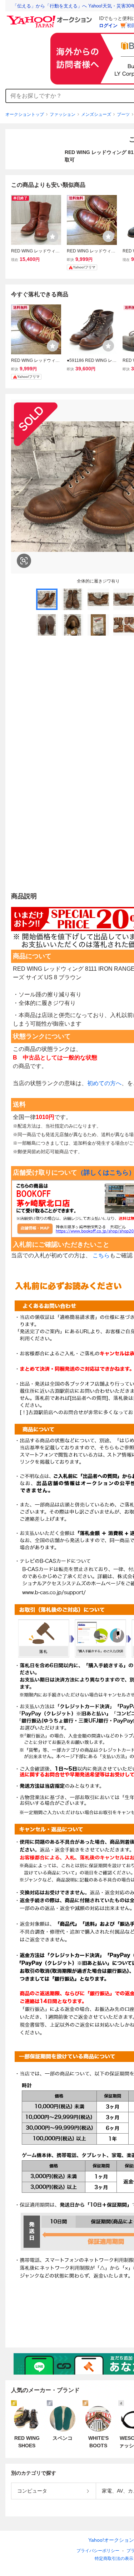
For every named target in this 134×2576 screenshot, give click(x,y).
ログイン (108, 25)
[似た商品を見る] (24, 561)
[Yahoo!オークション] (50, 17)
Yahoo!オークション (111, 2540)
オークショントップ (25, 114)
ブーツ (123, 114)
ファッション (63, 114)
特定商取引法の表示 (114, 2559)
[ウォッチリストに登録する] (53, 236)
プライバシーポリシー (98, 2551)
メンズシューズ (96, 114)
